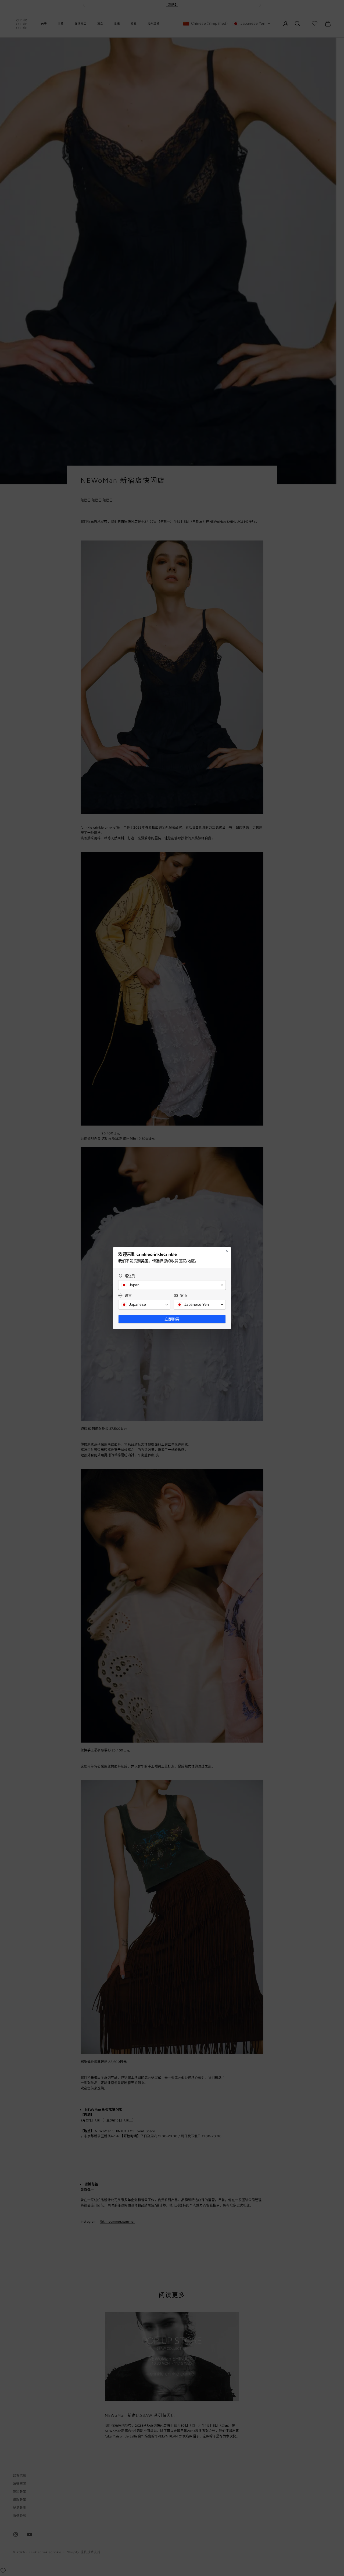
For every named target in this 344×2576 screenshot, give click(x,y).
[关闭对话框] (227, 1251)
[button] (172, 1285)
